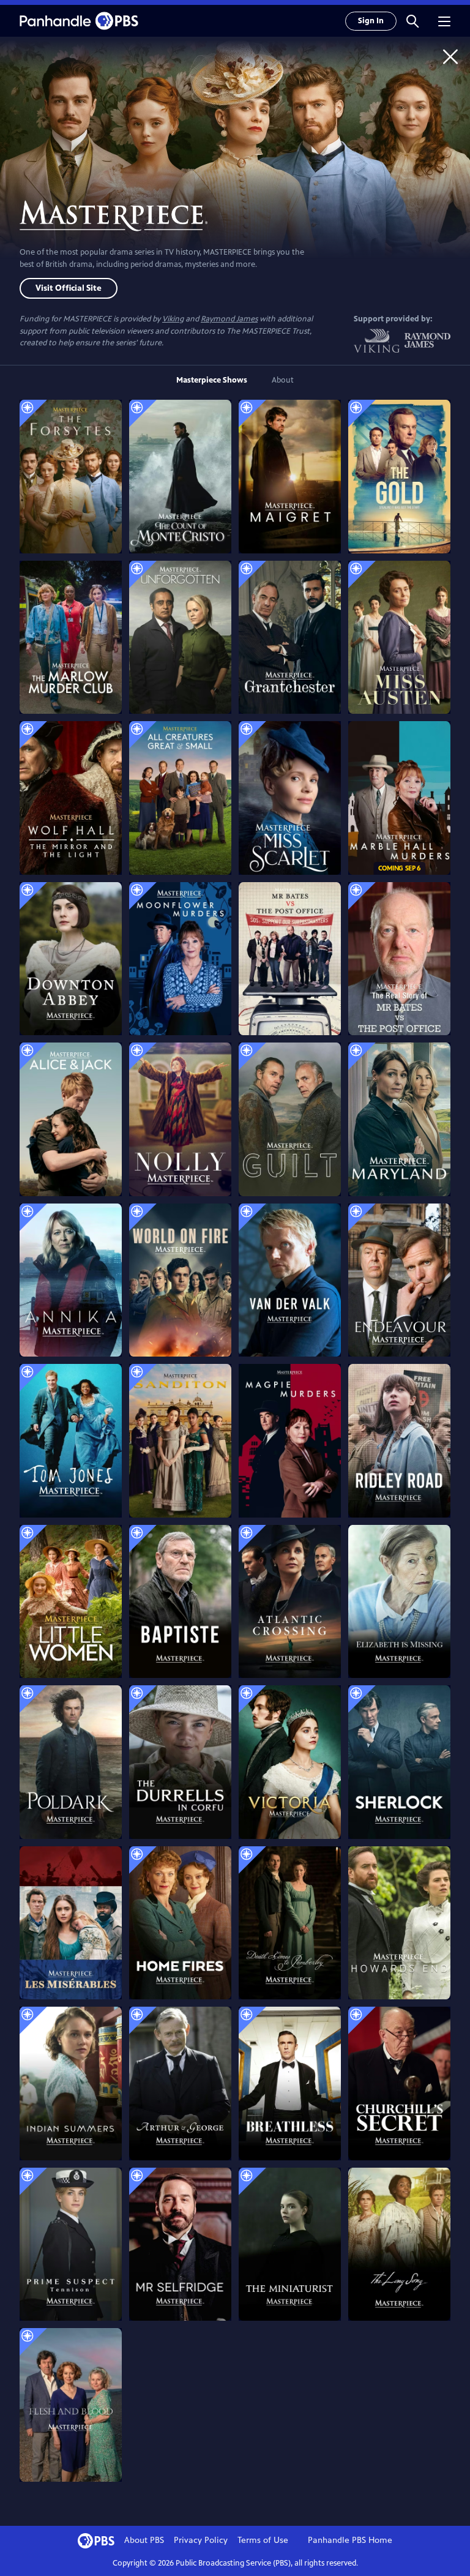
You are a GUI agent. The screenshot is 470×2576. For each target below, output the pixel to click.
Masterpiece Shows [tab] (212, 380)
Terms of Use (263, 2540)
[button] (412, 21)
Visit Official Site (69, 288)
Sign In (371, 21)
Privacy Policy (201, 2540)
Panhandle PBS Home (350, 2540)
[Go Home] (450, 56)
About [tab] (283, 380)
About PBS (144, 2540)
